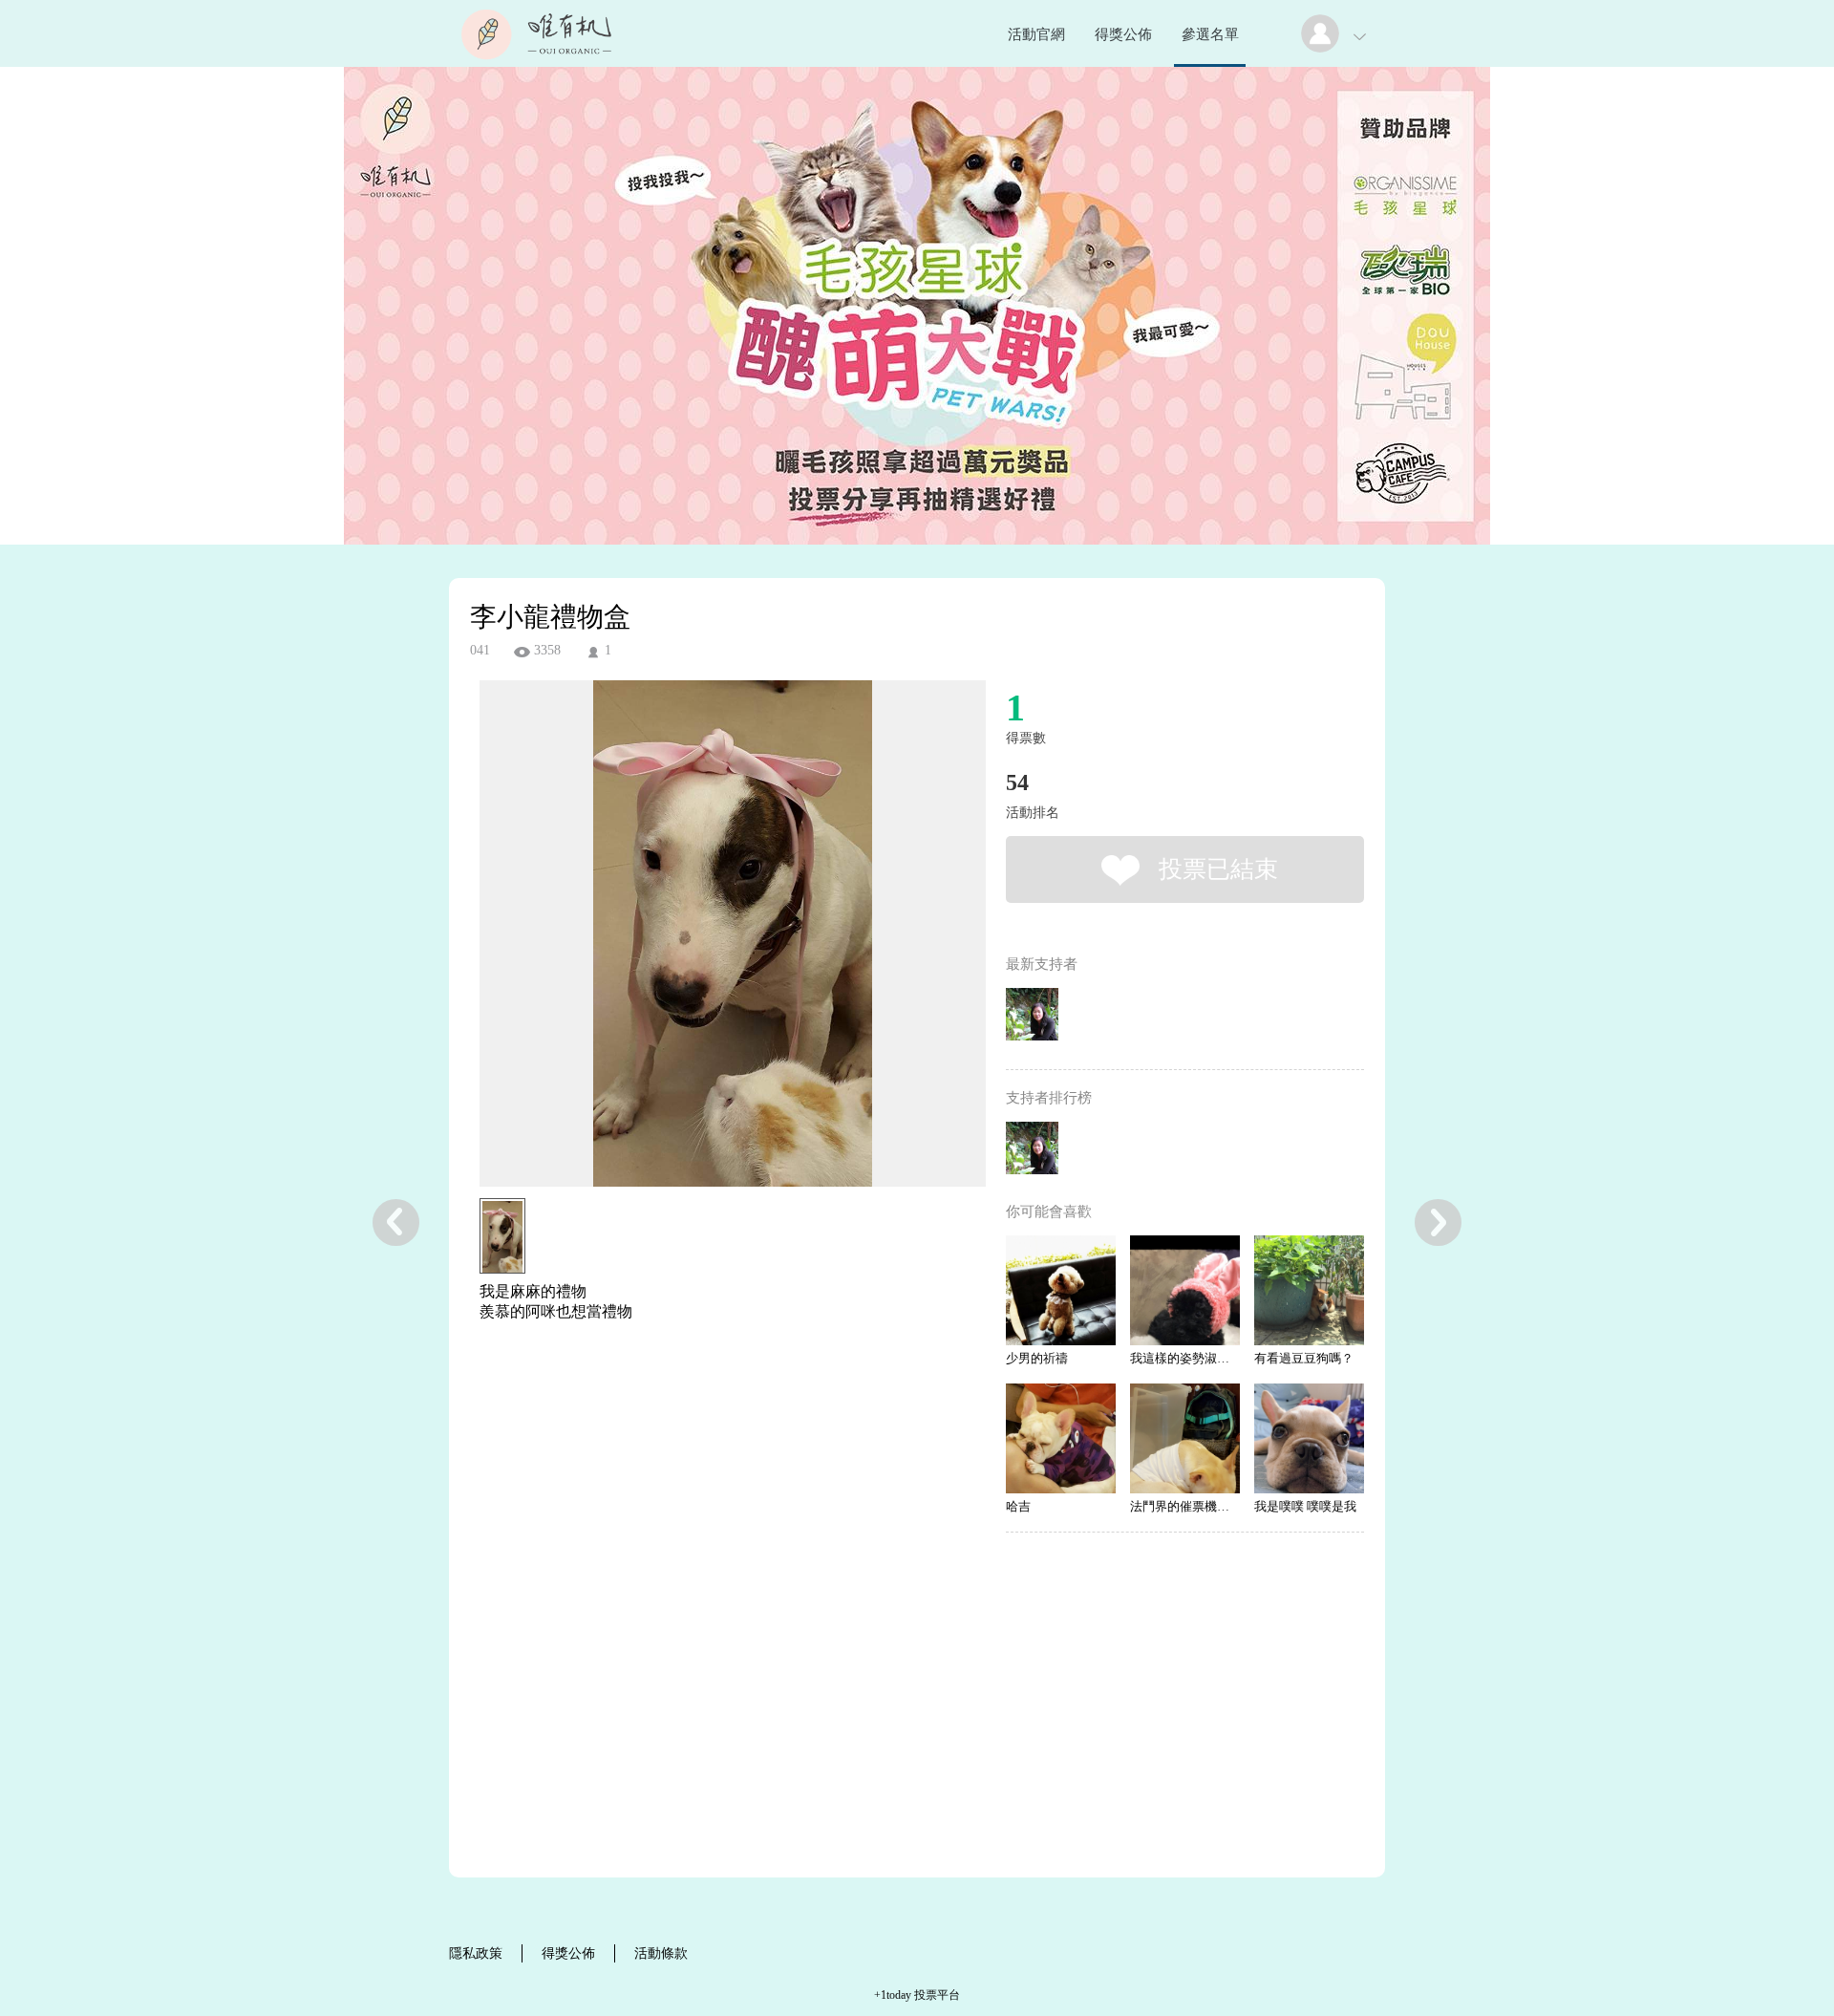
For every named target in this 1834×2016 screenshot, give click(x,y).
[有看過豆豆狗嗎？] (1309, 1290)
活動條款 (661, 1953)
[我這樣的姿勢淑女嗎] (1185, 1290)
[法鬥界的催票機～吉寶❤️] (1185, 1438)
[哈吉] (1061, 1438)
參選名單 (1210, 34)
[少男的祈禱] (1061, 1290)
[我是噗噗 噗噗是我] (1309, 1438)
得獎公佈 (1123, 34)
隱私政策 (476, 1953)
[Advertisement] (703, 1426)
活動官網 (1036, 34)
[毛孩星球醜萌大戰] (536, 62)
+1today (893, 1995)
